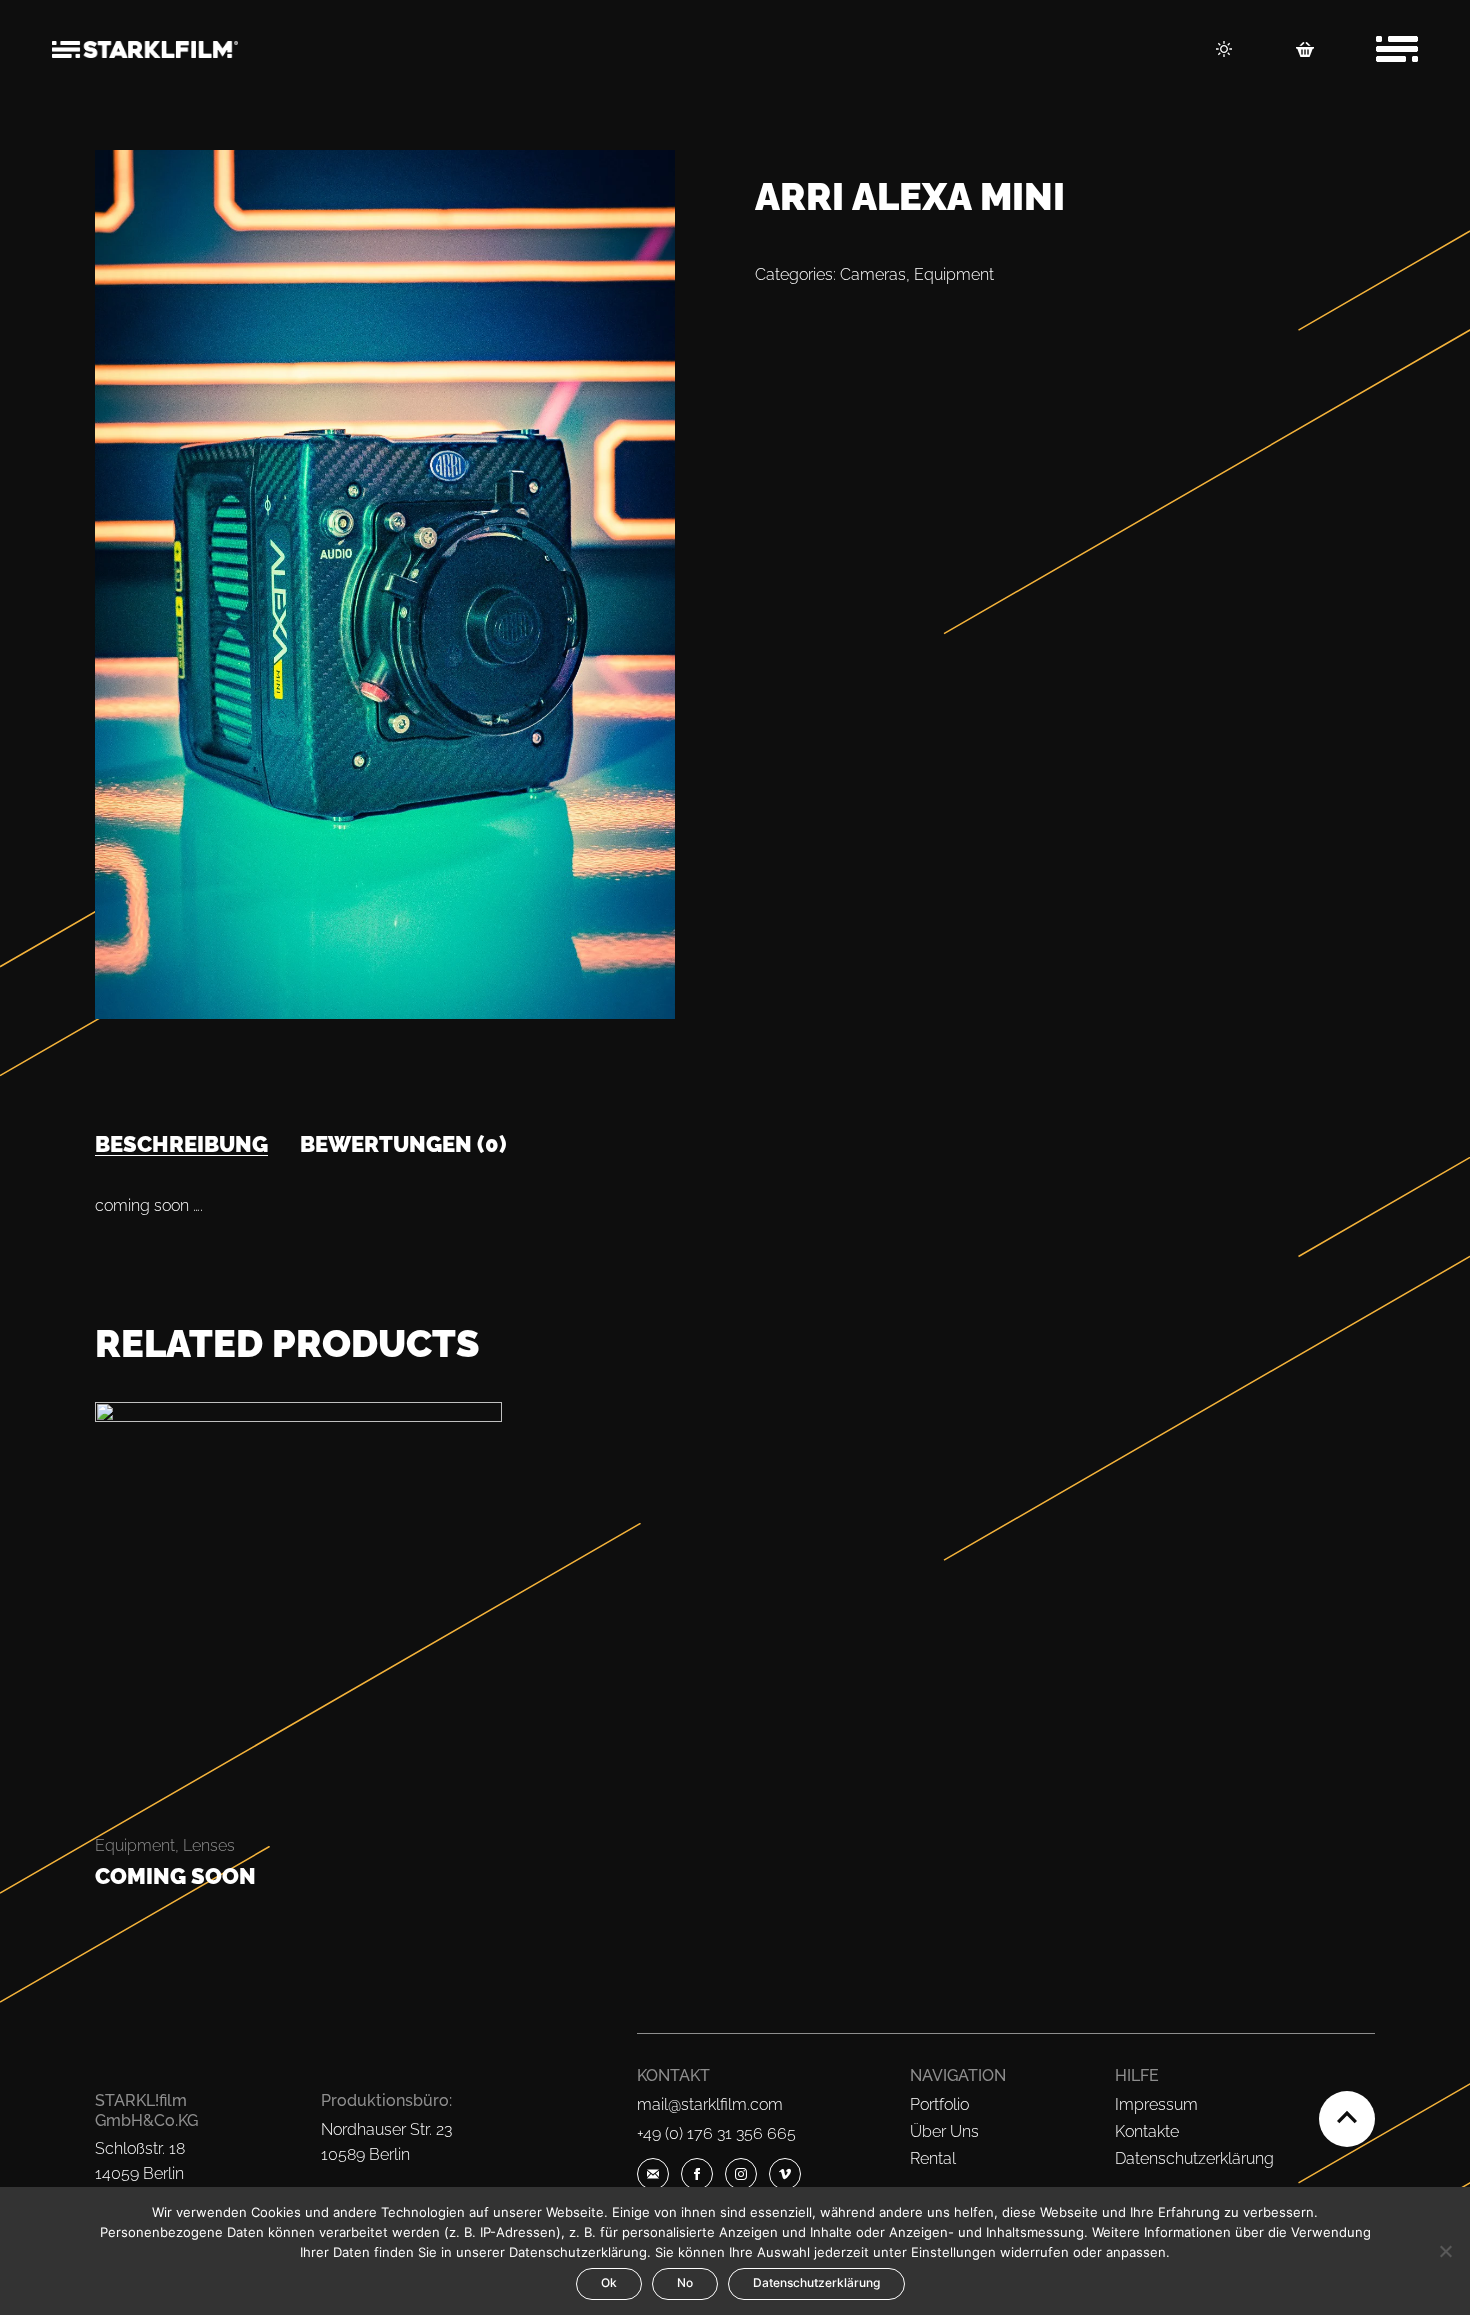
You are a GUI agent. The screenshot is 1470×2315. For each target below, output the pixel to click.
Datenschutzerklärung (1194, 2158)
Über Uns (944, 2131)
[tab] (181, 1144)
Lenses (209, 1845)
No (685, 2282)
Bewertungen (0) (403, 1144)
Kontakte (1147, 2131)
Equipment (954, 274)
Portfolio (939, 2104)
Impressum (1156, 2104)
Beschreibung (181, 1144)
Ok (609, 2282)
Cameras (873, 274)
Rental (933, 2158)
